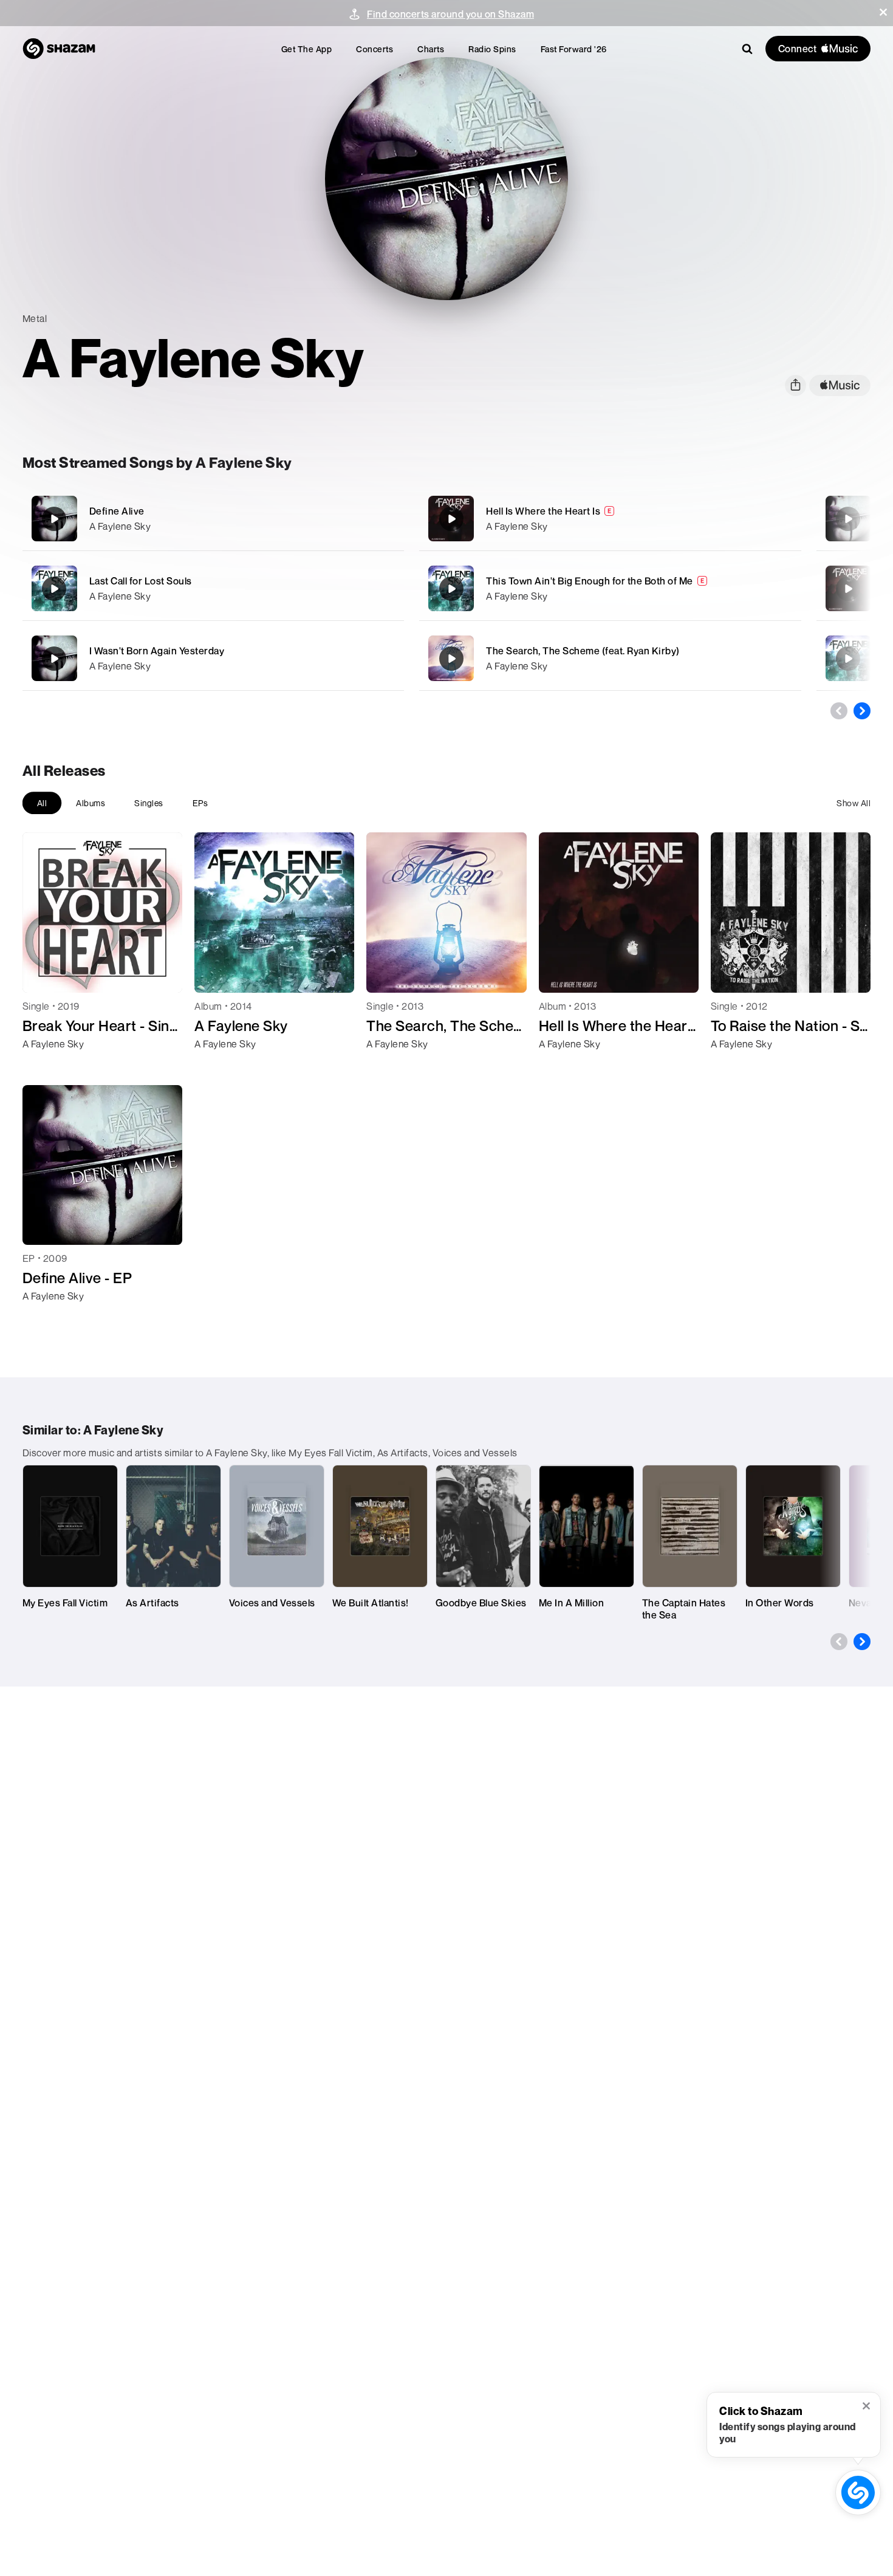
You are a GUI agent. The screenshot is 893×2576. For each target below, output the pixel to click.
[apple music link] (840, 385)
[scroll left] (839, 711)
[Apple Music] (45, 1066)
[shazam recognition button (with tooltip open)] (858, 2492)
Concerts (375, 49)
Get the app (307, 49)
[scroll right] (862, 711)
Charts (431, 49)
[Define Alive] (213, 519)
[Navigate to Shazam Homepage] (59, 49)
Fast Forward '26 (574, 49)
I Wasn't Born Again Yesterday (157, 651)
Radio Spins (492, 49)
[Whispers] (848, 589)
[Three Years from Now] (848, 519)
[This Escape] (848, 659)
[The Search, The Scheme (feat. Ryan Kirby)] (610, 658)
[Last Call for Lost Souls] (213, 588)
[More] (378, 519)
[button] (883, 12)
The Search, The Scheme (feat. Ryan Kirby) (583, 651)
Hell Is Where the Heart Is (543, 511)
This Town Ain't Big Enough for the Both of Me (590, 581)
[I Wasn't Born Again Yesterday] (213, 658)
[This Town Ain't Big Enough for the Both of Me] (610, 588)
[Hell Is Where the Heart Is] (610, 519)
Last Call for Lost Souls (141, 581)
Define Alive (117, 511)
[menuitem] (307, 49)
